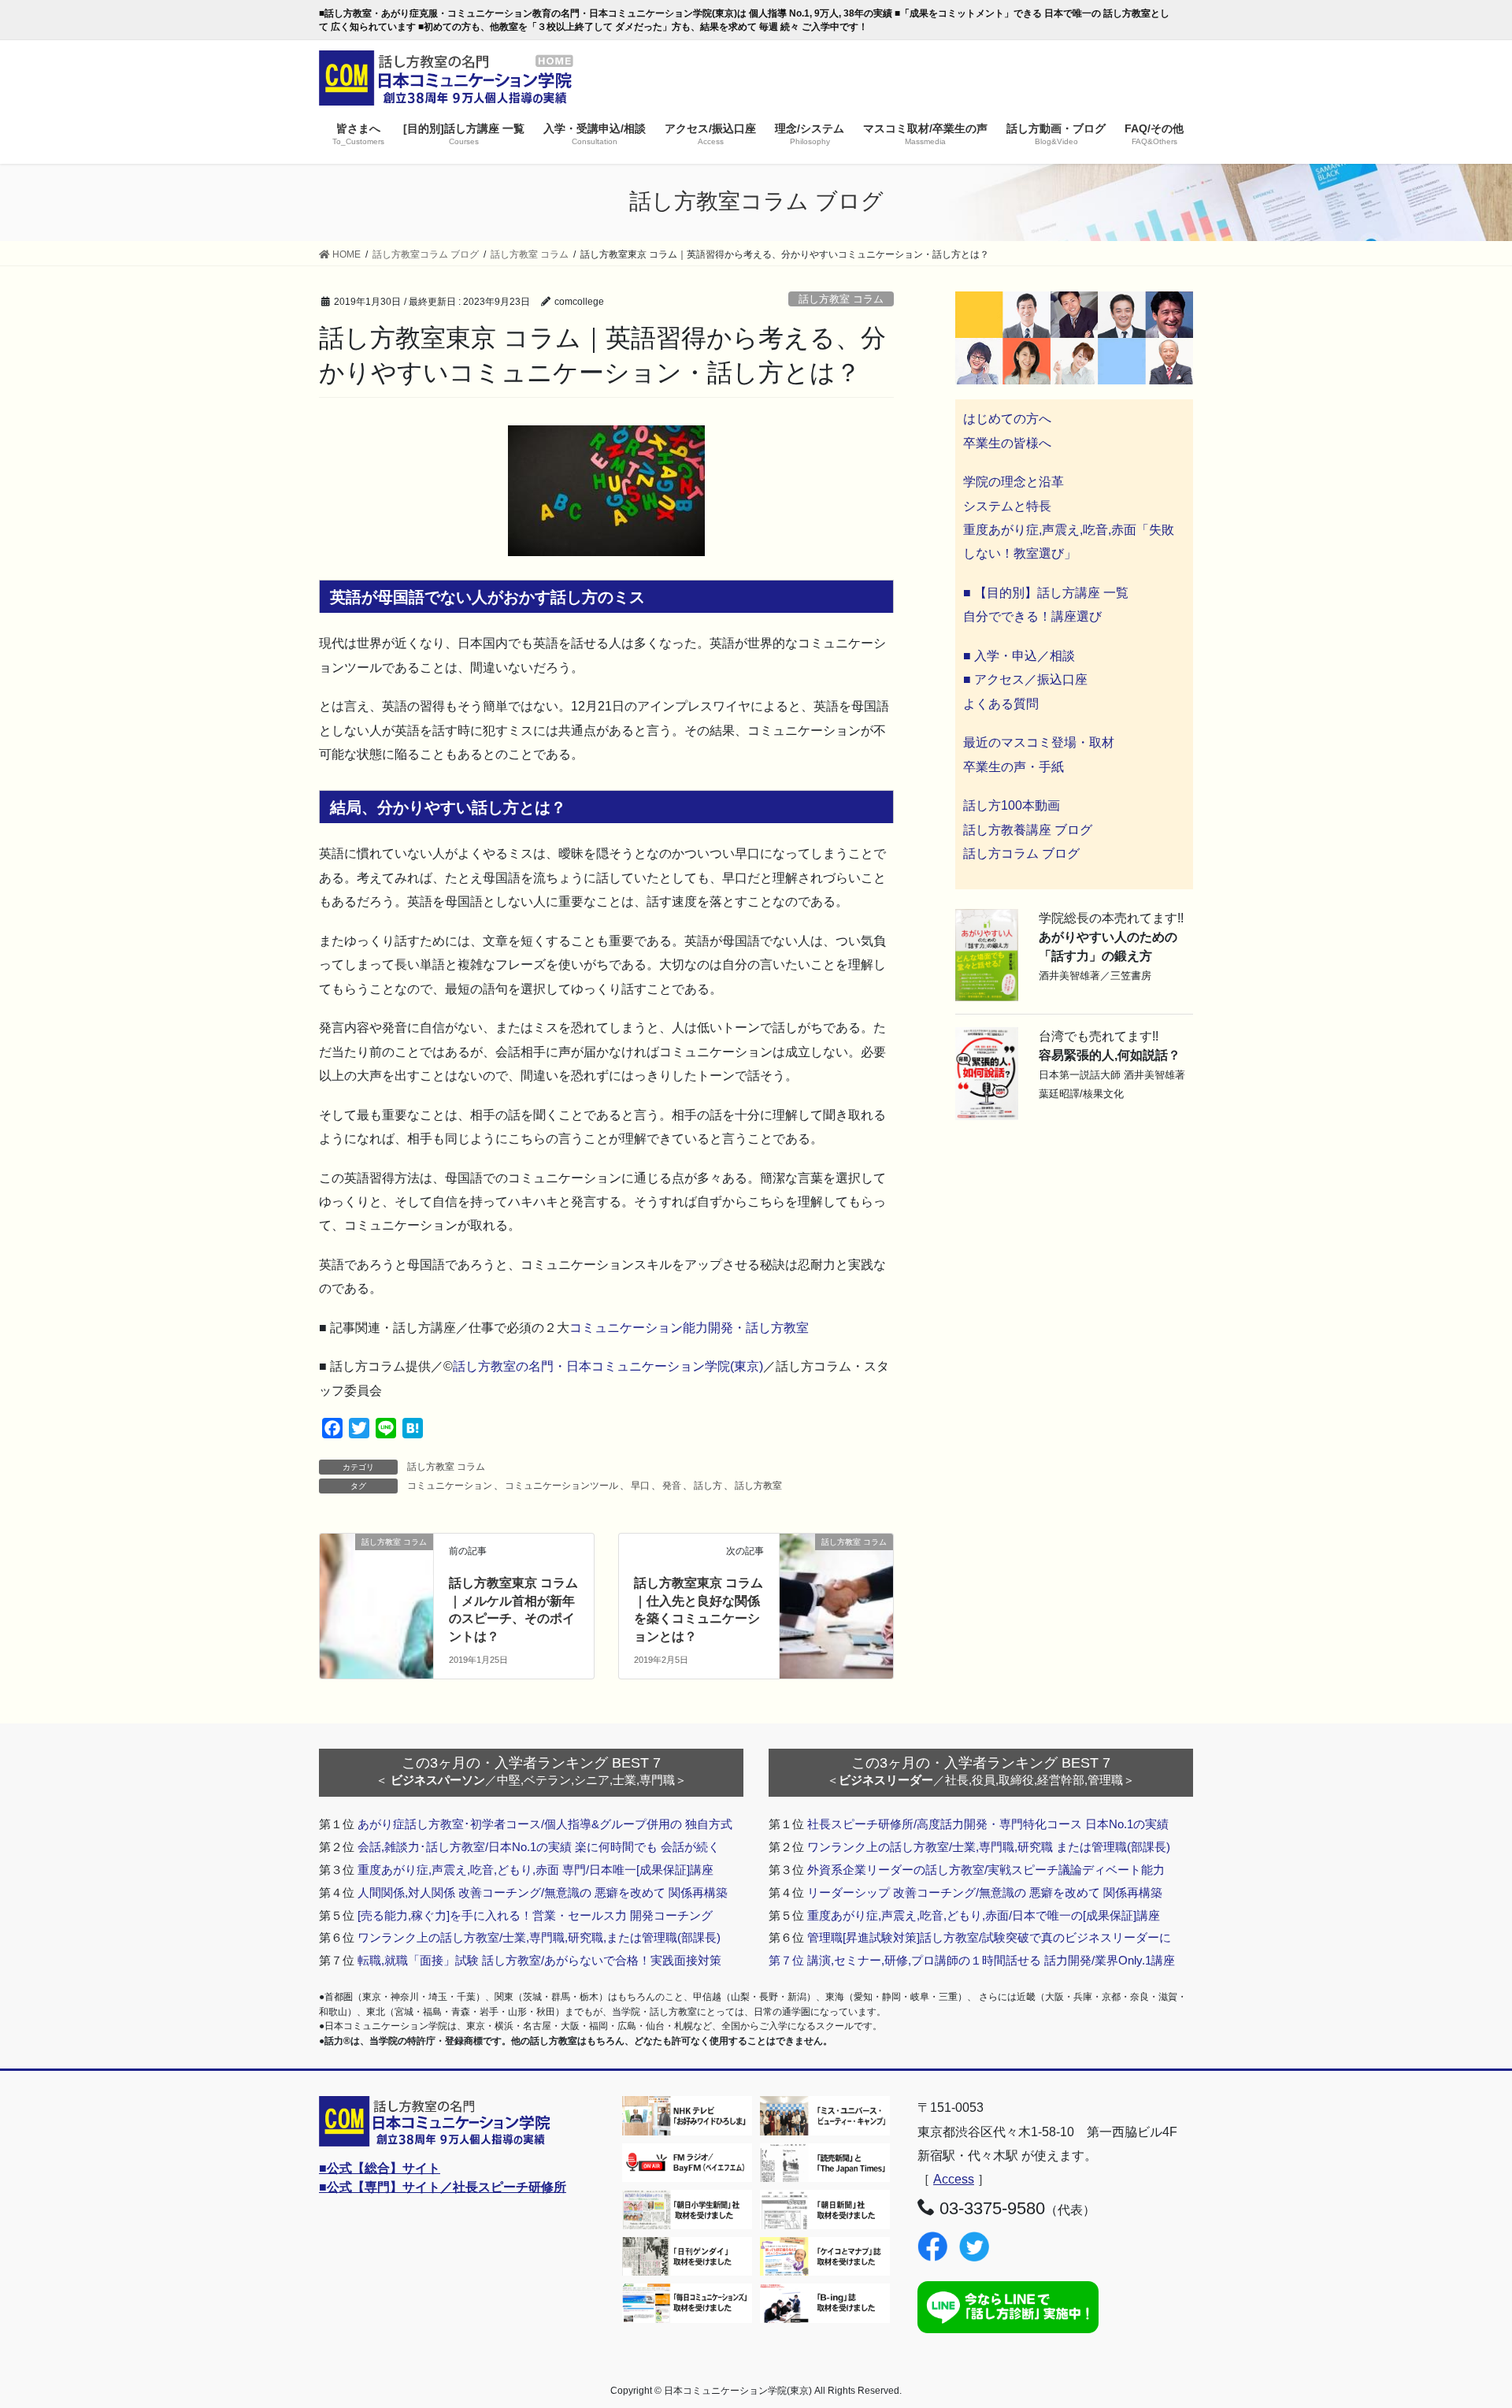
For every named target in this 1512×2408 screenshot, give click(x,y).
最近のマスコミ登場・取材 (1039, 742)
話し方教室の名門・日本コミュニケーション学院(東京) (608, 1366)
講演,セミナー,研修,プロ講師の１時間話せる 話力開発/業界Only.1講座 (991, 1960)
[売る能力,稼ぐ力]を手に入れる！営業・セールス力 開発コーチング (535, 1915)
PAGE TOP (1464, 2322)
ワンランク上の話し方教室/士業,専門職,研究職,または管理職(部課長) (539, 1937)
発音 (672, 1486)
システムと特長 (1007, 506)
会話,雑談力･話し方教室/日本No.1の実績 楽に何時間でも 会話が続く (539, 1847)
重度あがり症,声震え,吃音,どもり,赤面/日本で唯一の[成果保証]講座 (984, 1915)
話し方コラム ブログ (1021, 853)
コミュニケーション (450, 1486)
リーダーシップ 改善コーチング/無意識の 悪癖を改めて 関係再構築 (985, 1892)
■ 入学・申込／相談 (1019, 656)
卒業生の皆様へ (1007, 443)
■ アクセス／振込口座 (1025, 679)
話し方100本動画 (1012, 805)
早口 (640, 1486)
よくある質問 (1001, 704)
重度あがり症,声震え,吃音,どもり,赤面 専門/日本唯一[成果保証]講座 (535, 1870)
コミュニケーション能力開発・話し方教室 (689, 1328)
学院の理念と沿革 (1014, 482)
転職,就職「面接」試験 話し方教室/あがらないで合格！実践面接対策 (539, 1960)
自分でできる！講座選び (1032, 616)
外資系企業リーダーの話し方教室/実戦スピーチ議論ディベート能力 (986, 1870)
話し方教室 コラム (841, 299)
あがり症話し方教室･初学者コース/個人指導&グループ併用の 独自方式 (545, 1824)
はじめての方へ (1007, 419)
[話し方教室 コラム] (836, 1570)
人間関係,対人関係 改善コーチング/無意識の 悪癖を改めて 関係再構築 (543, 1892)
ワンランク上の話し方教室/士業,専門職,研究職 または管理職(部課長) (989, 1847)
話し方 (708, 1486)
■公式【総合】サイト (380, 2168)
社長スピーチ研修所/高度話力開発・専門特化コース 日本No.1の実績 (988, 1824)
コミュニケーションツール (561, 1486)
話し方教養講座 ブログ (1028, 830)
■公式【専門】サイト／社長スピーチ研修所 (443, 2187)
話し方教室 (758, 1486)
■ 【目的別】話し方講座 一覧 (1046, 593)
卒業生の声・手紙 (1014, 767)
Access (954, 2179)
